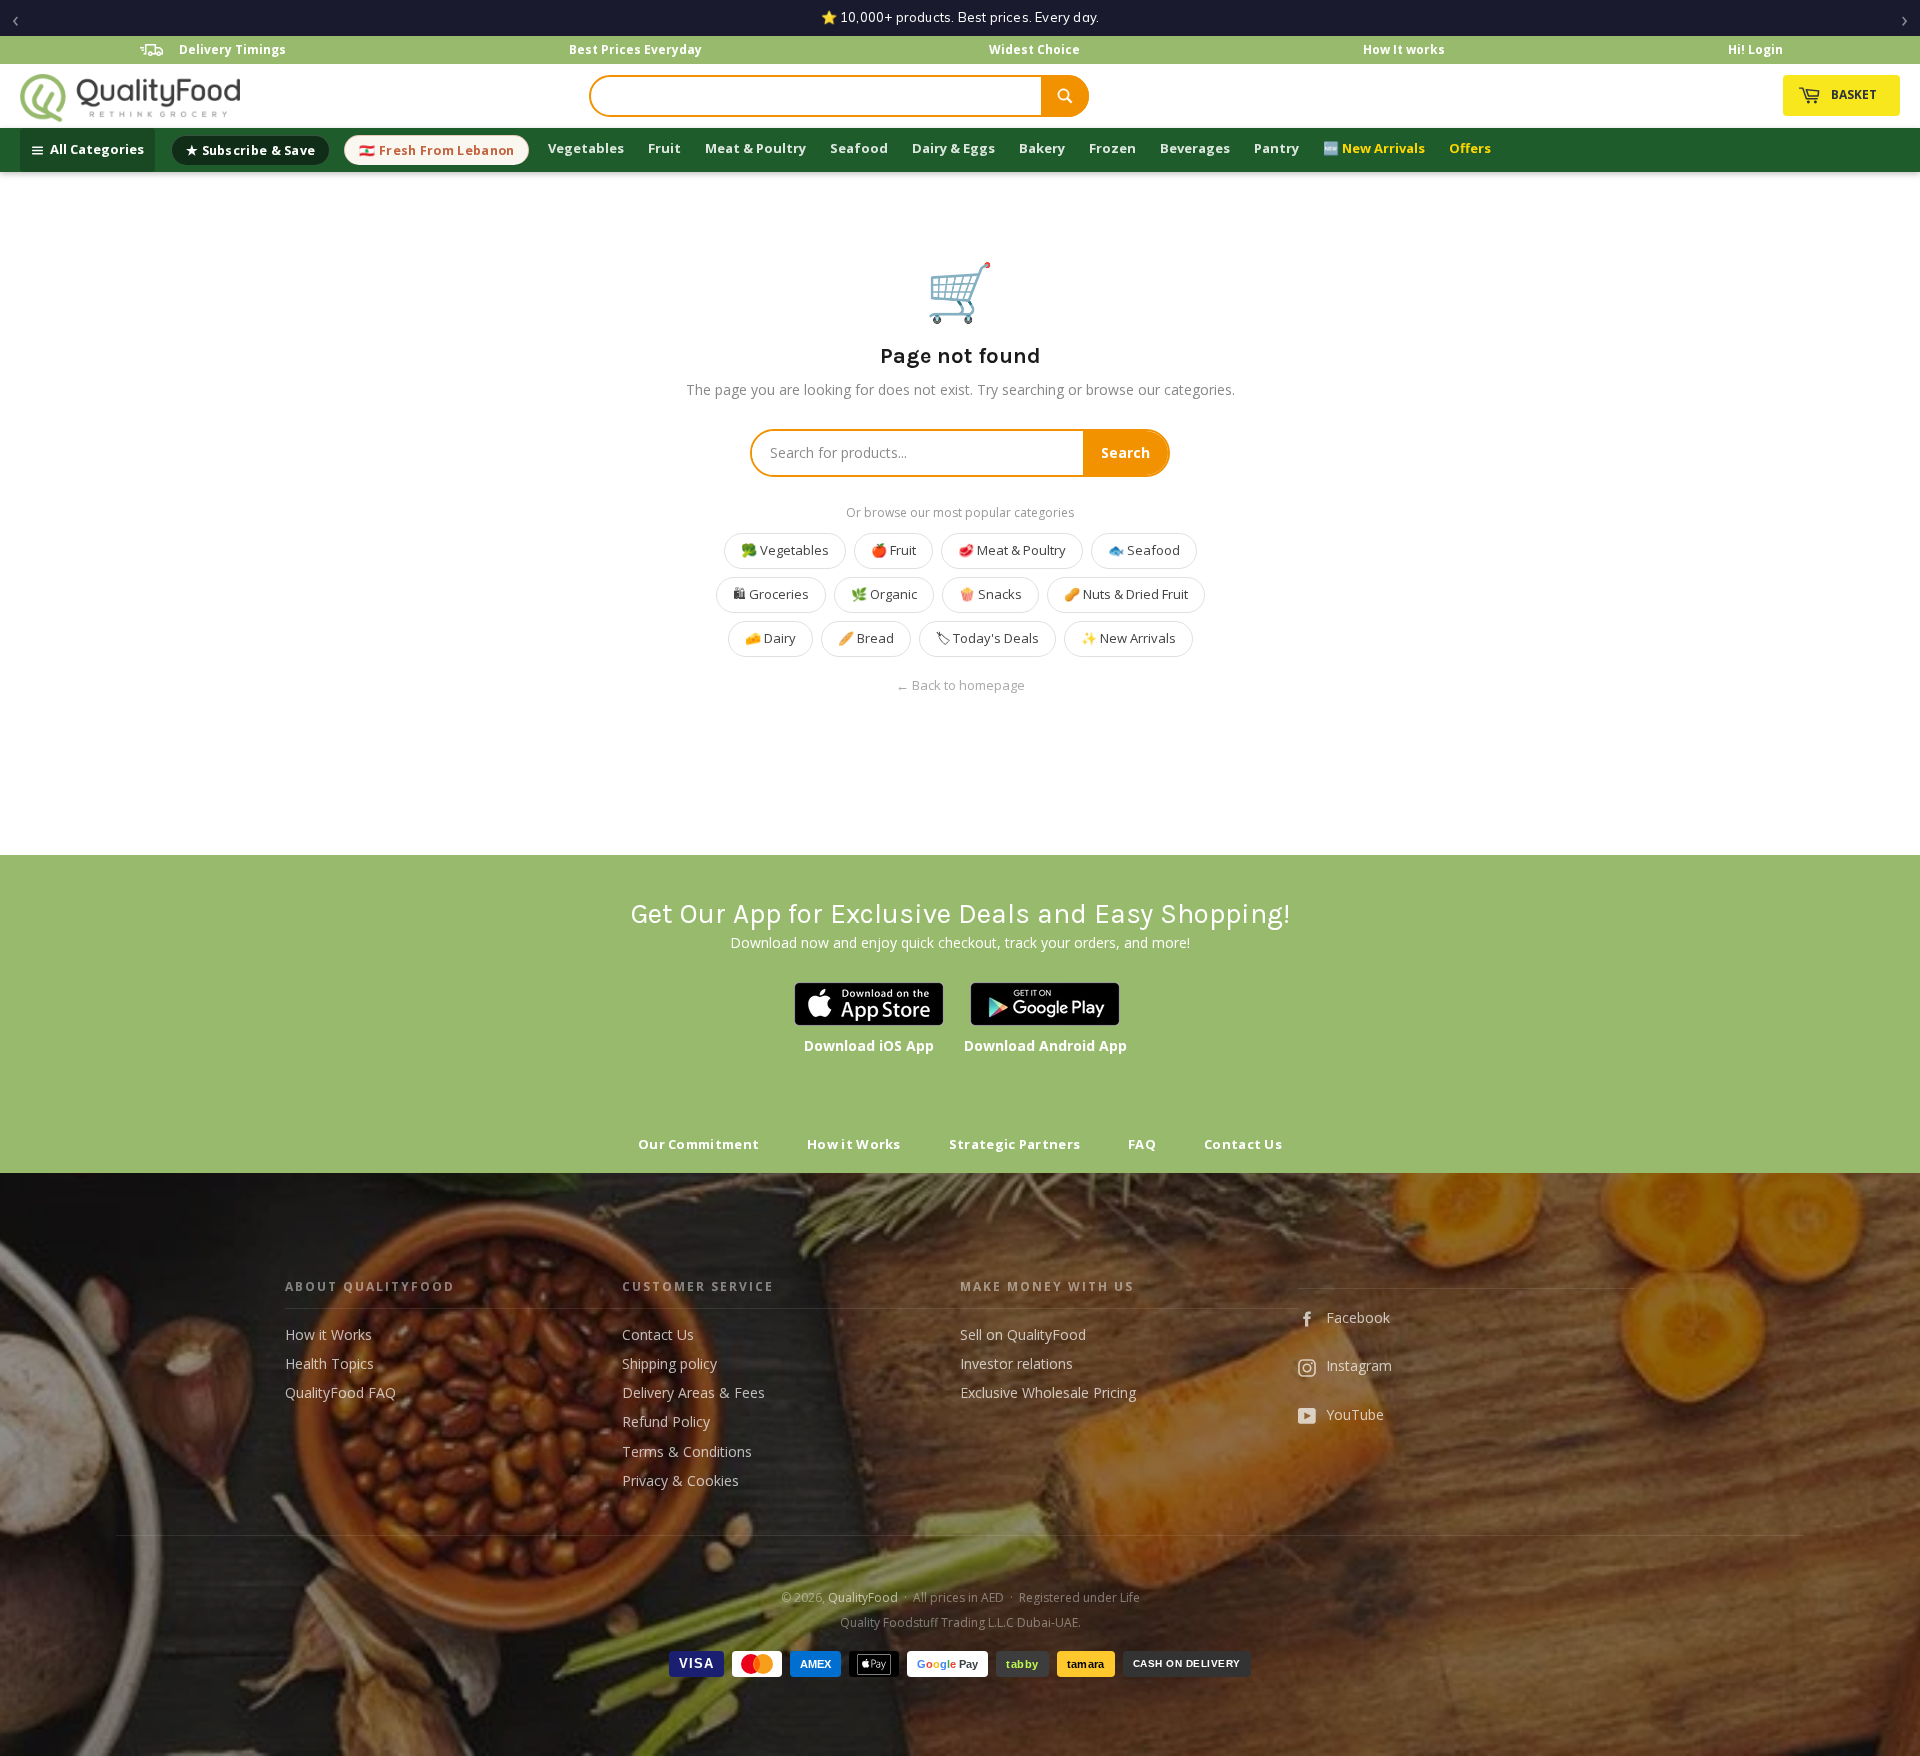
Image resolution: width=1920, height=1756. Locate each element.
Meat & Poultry (755, 148)
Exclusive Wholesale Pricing (1048, 1392)
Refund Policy (666, 1421)
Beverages (1195, 148)
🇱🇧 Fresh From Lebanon (436, 150)
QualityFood (863, 1597)
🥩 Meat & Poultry (1012, 550)
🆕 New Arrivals (1374, 148)
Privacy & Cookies (680, 1480)
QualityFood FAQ (340, 1392)
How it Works (854, 1144)
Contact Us (1243, 1144)
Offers (1470, 148)
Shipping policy (669, 1363)
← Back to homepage (960, 685)
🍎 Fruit (893, 550)
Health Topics (329, 1363)
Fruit (664, 148)
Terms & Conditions (687, 1451)
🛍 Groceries (771, 594)
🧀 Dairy (770, 638)
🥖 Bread (866, 638)
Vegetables (586, 148)
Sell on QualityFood (1023, 1334)
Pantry (1276, 148)
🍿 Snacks (990, 594)
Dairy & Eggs (953, 148)
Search (1125, 452)
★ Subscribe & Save (250, 150)
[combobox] (816, 96)
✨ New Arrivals (1128, 638)
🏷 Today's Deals (987, 638)
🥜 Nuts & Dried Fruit (1126, 594)
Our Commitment (698, 1144)
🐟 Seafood (1144, 550)
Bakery (1042, 148)
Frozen (1112, 148)
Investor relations (1016, 1363)
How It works (1404, 49)
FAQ (1142, 1144)
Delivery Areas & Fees (693, 1392)
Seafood (859, 148)
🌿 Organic (884, 594)
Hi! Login (1755, 49)
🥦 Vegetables (785, 550)
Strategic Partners (1014, 1144)
